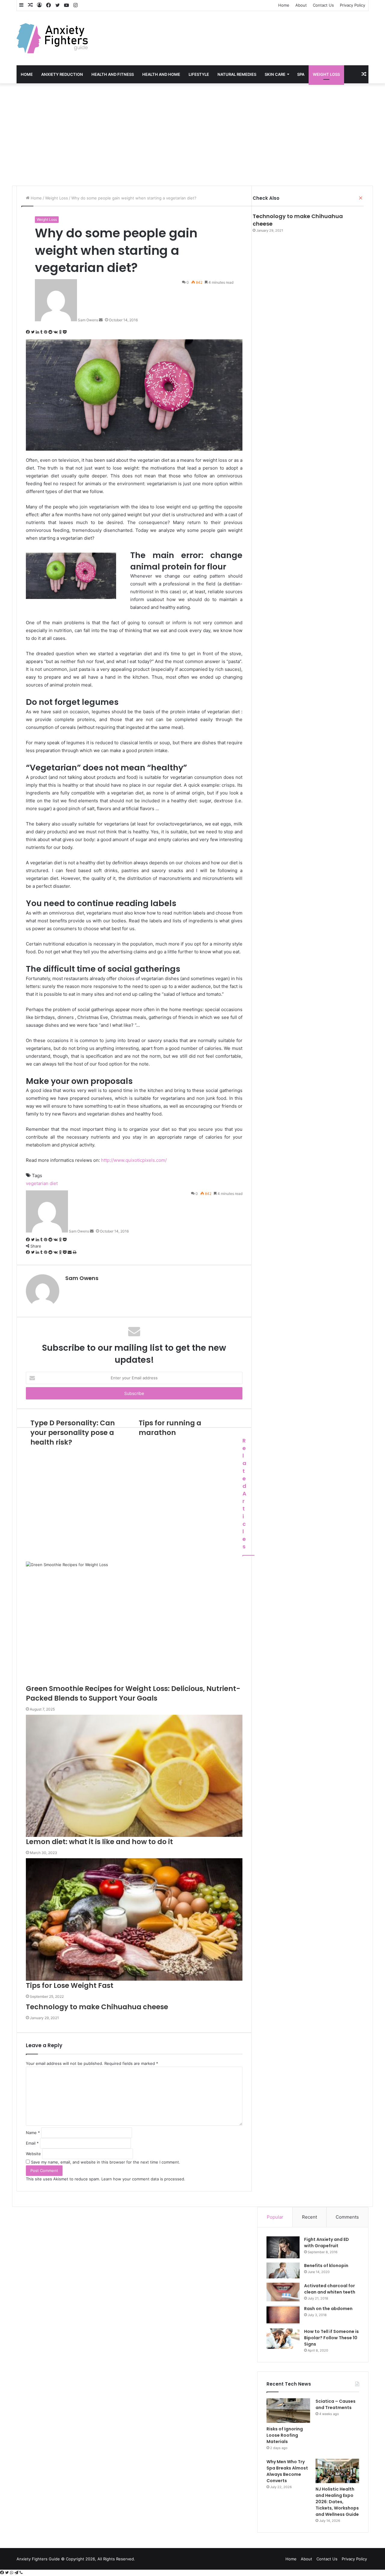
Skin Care (275, 74)
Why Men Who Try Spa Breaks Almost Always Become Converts (287, 2471)
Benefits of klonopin (326, 2266)
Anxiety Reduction (62, 74)
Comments (347, 2217)
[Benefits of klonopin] (283, 2271)
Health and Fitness (113, 74)
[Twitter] (8, 2573)
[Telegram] (17, 2573)
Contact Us (323, 5)
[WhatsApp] (12, 2573)
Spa (301, 74)
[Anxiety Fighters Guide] (52, 38)
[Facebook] (3, 2573)
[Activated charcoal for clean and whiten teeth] (283, 2292)
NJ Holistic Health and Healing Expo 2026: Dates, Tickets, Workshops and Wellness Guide (337, 2502)
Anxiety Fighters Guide (38, 2559)
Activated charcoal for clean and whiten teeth (330, 2289)
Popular (275, 2217)
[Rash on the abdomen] (283, 2315)
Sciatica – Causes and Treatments (336, 2404)
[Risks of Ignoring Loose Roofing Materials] (288, 2411)
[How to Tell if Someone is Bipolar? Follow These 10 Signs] (283, 2339)
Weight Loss (326, 74)
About (301, 5)
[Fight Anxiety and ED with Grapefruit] (283, 2247)
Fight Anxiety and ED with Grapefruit (326, 2243)
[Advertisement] (192, 134)
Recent (310, 2217)
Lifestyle (199, 74)
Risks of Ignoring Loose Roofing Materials (285, 2435)
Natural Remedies (237, 74)
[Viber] (21, 2573)
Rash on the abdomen (328, 2309)
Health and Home (161, 74)
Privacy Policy (353, 5)
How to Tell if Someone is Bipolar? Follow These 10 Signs (331, 2338)
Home (284, 5)
